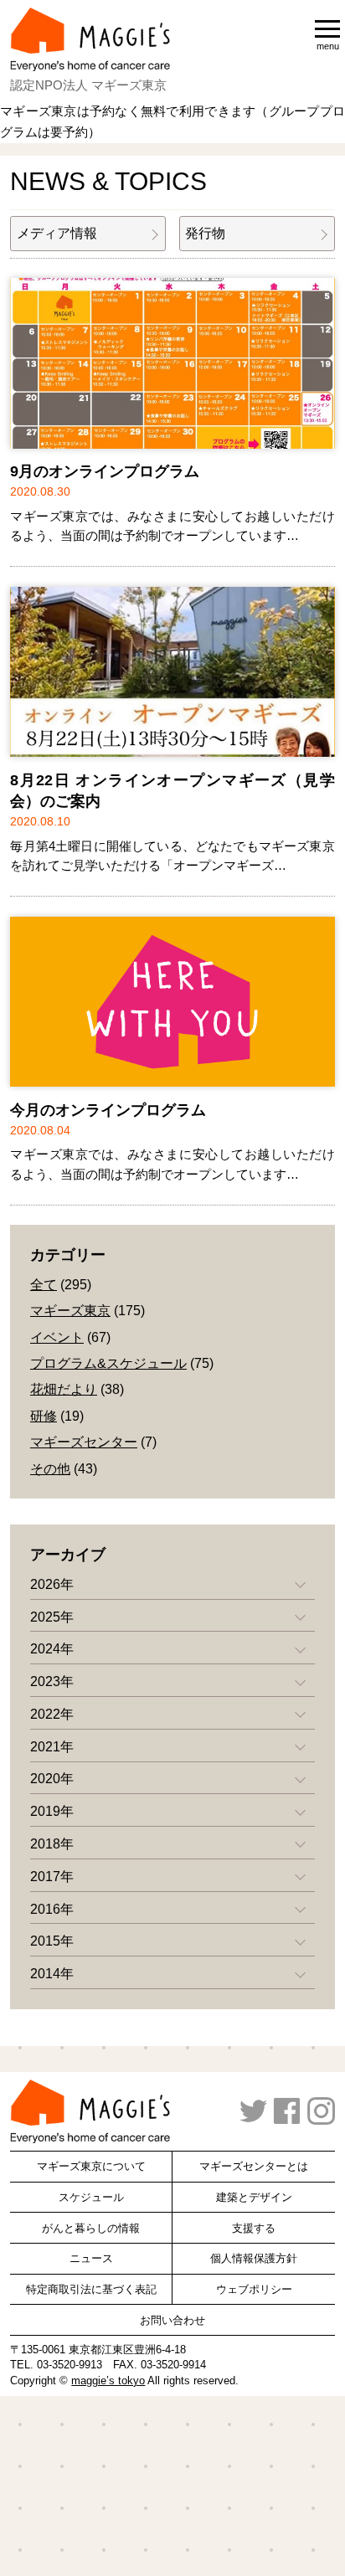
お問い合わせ (172, 2320)
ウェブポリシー (254, 2289)
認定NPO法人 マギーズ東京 (88, 85)
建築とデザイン (254, 2197)
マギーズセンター (84, 1442)
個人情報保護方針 (254, 2258)
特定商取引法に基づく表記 (91, 2289)
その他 (50, 1469)
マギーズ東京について (91, 2166)
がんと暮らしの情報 (91, 2228)
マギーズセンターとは (254, 2166)
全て (44, 1285)
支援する (254, 2228)
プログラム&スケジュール (108, 1363)
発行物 (205, 233)
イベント (57, 1337)
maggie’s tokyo (108, 2381)
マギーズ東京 (70, 1311)
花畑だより (64, 1389)
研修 (44, 1416)
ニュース (91, 2258)
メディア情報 (57, 233)
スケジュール (91, 2197)
